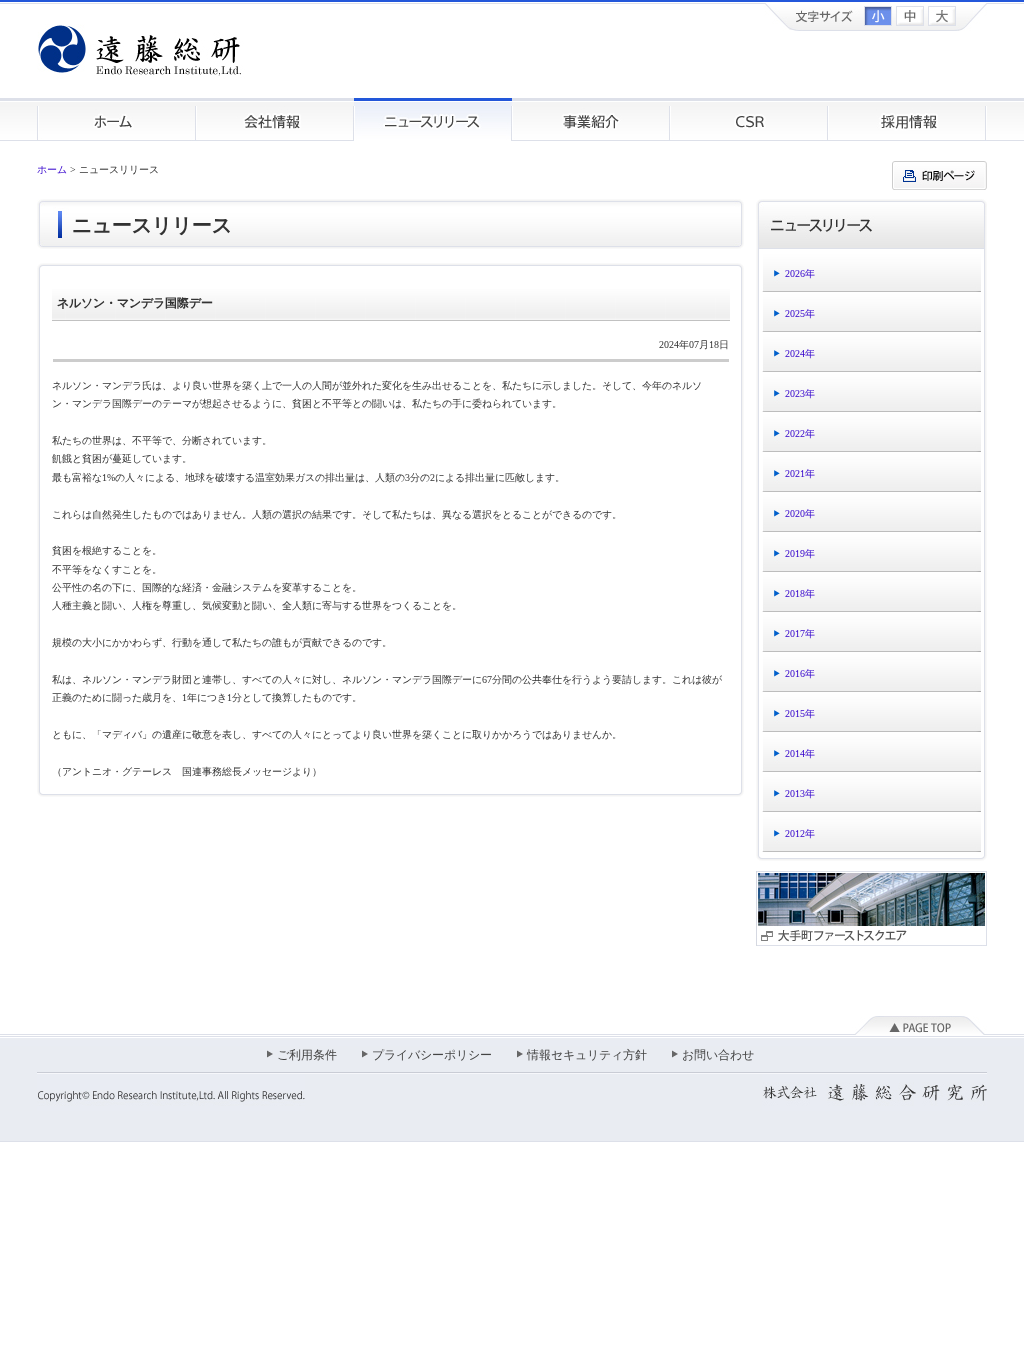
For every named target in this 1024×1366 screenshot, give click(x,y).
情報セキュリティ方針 (587, 1055)
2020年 (800, 513)
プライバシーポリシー (432, 1055)
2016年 (800, 673)
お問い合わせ (718, 1055)
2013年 (800, 793)
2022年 (800, 433)
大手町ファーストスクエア (871, 908)
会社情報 (275, 119)
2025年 (800, 313)
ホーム (116, 119)
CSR (749, 119)
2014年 (800, 753)
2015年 (800, 713)
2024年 (800, 353)
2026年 (800, 273)
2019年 (800, 553)
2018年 (800, 593)
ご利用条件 (307, 1055)
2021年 (800, 473)
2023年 (800, 393)
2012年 (800, 833)
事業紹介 (591, 119)
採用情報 (907, 119)
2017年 (800, 633)
